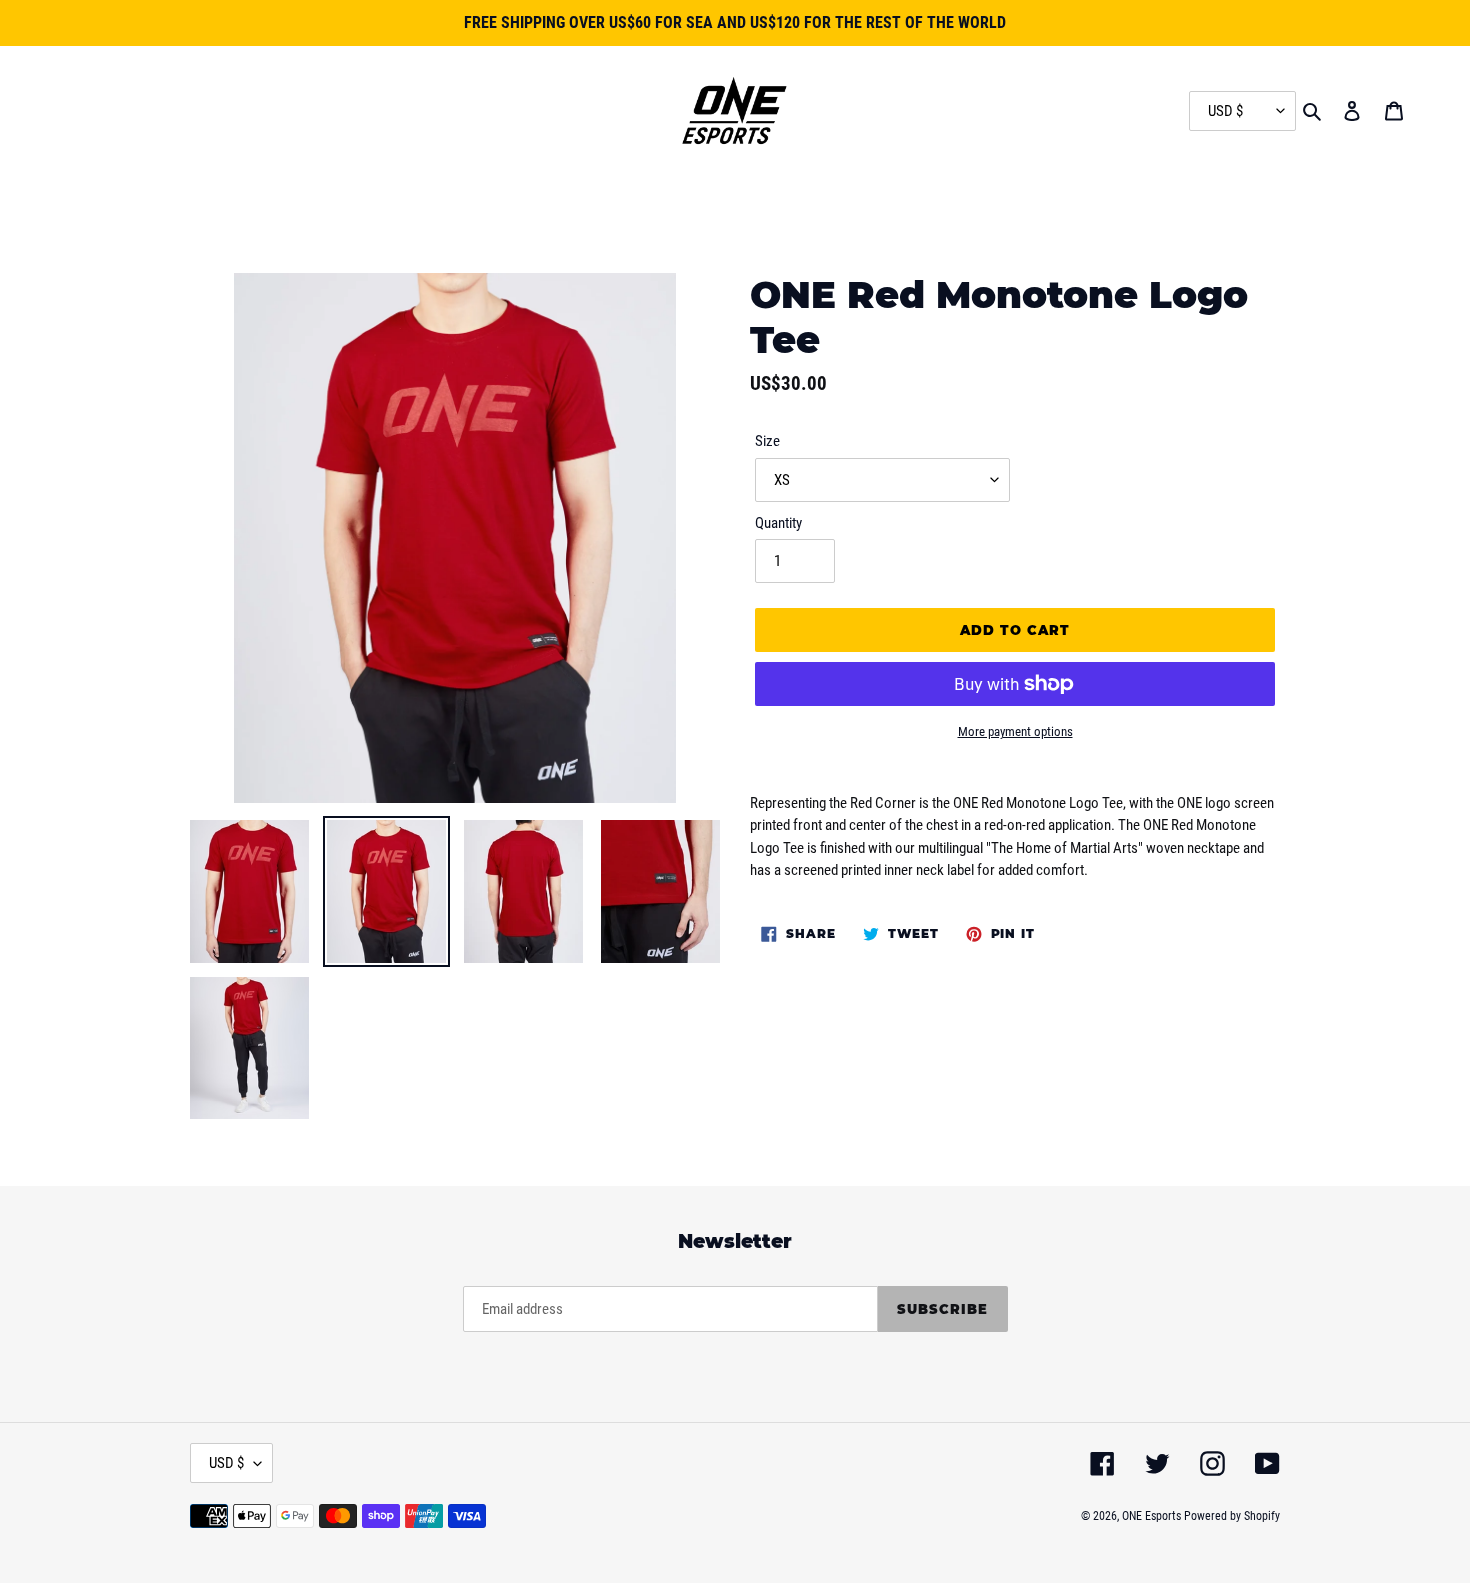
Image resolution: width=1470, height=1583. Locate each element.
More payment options (1015, 731)
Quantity (778, 523)
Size (767, 441)
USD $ (226, 1463)
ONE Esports (1151, 1516)
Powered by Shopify (1232, 1516)
